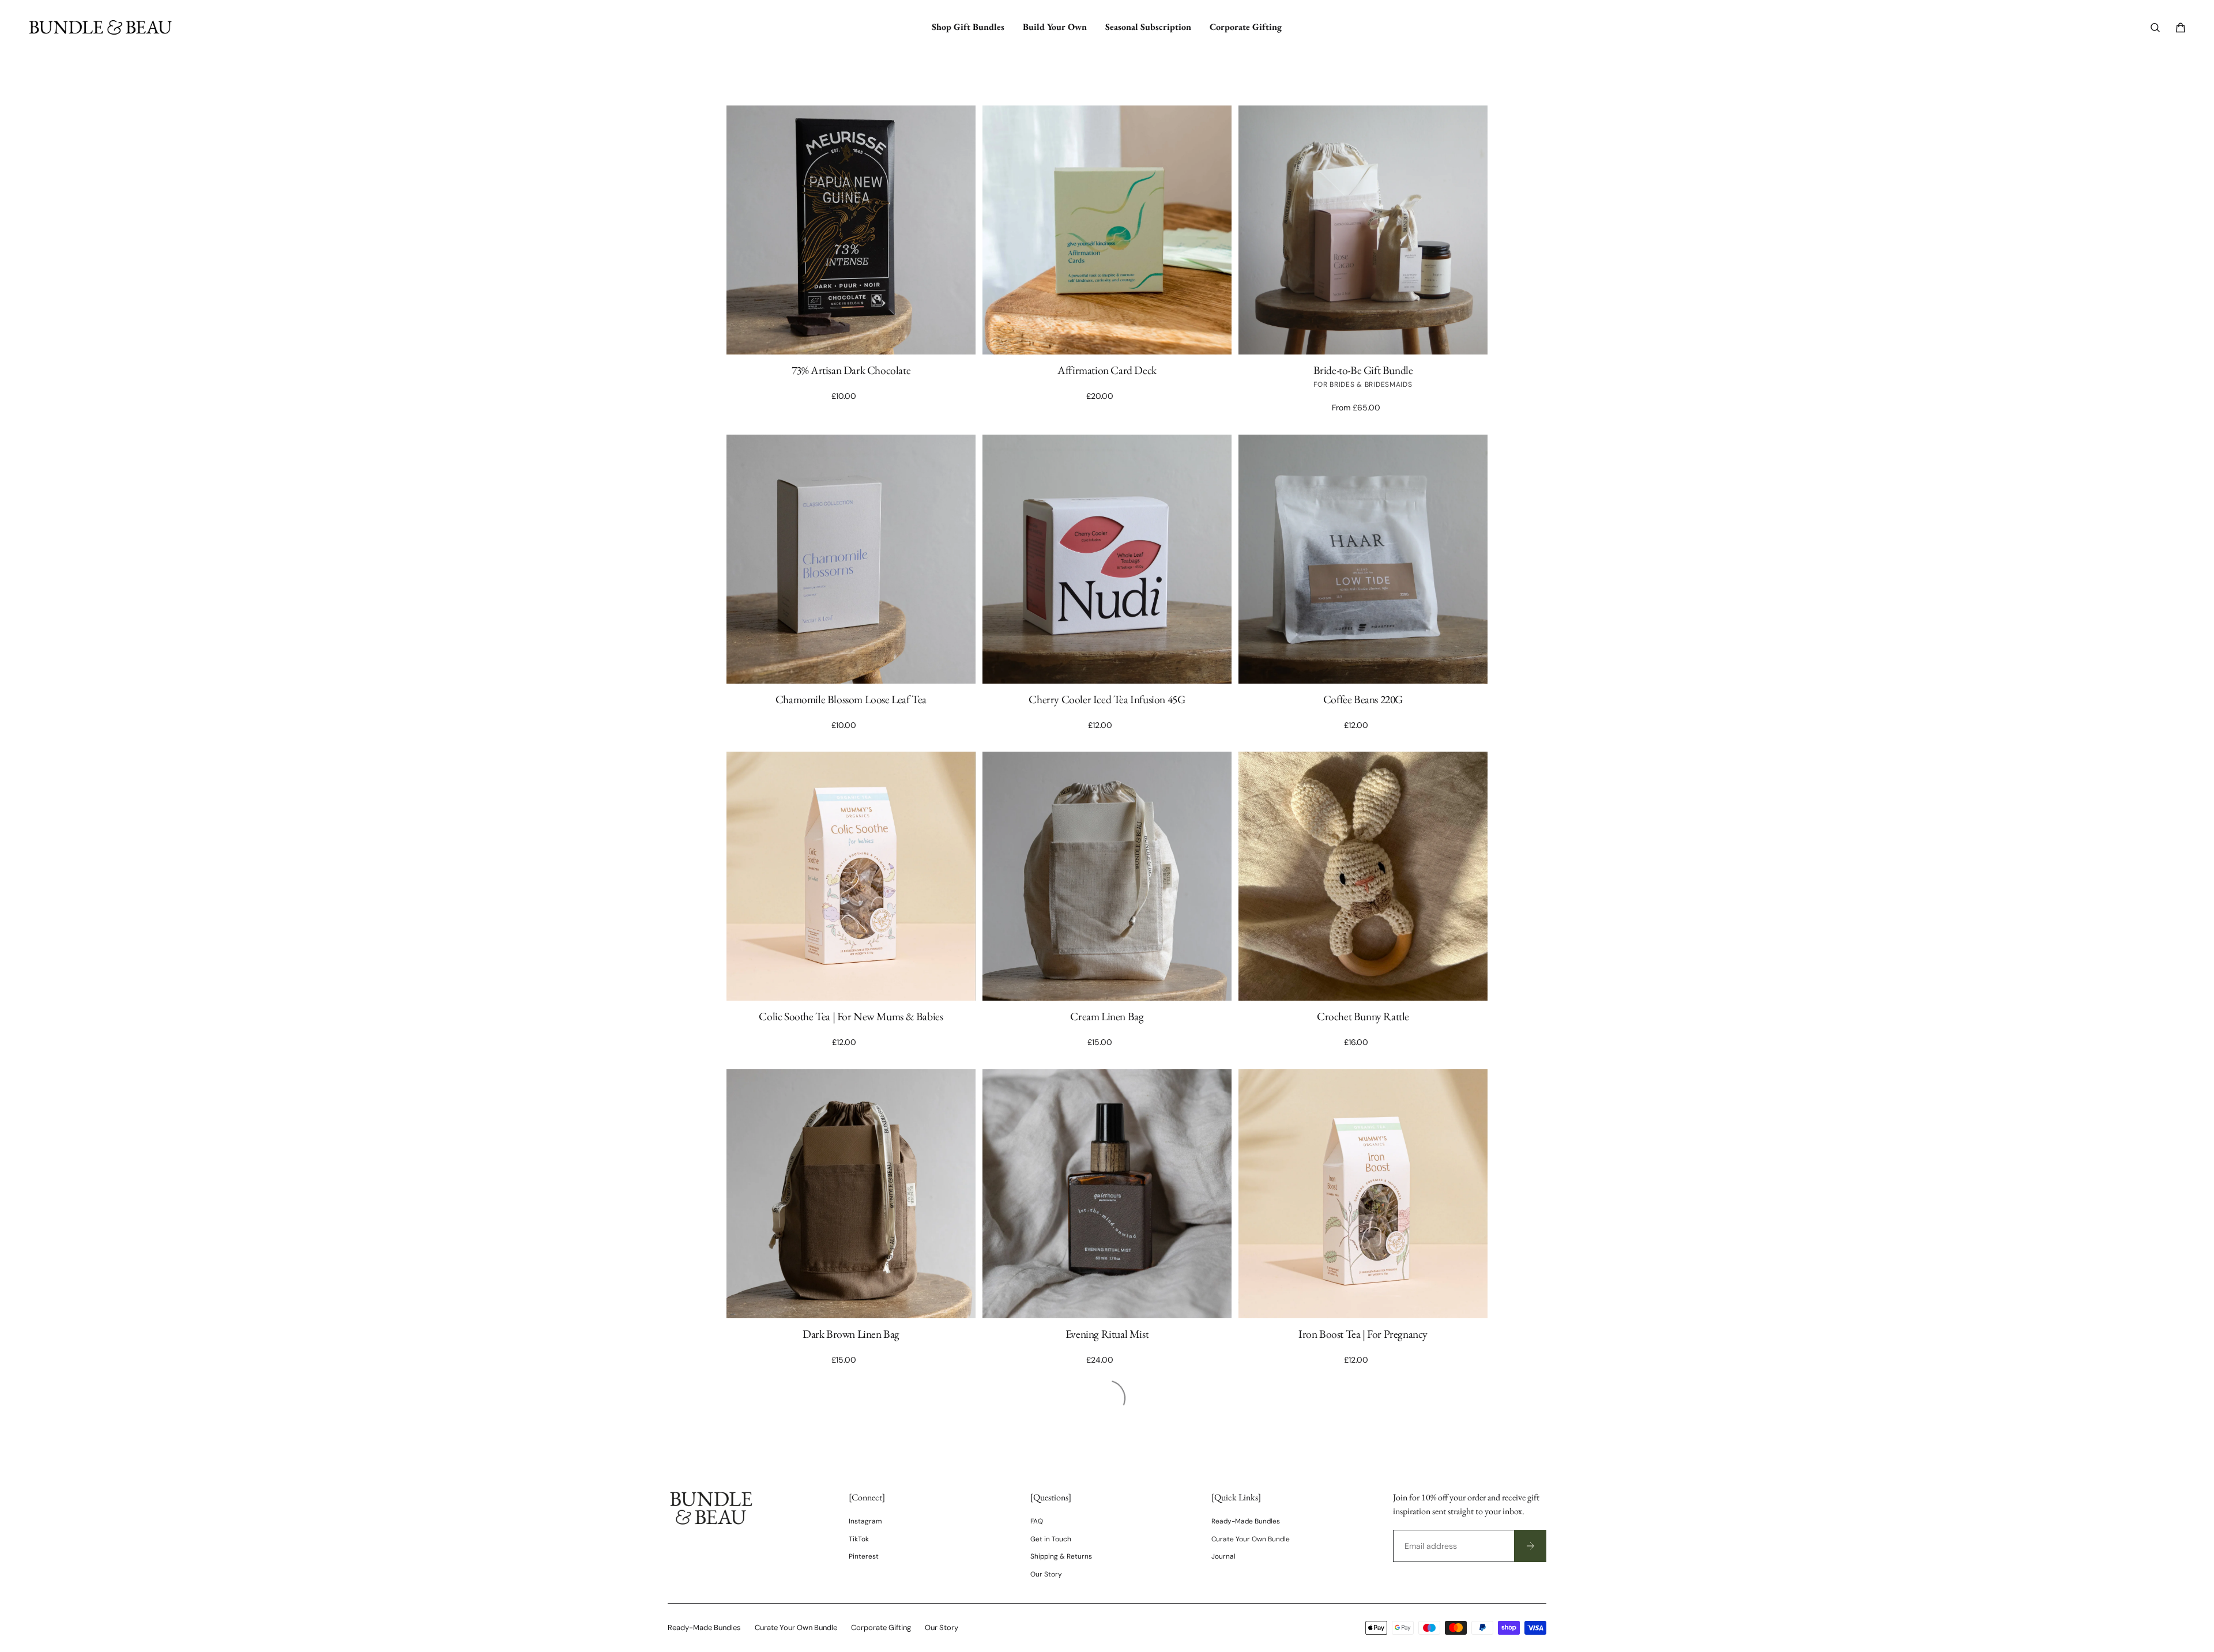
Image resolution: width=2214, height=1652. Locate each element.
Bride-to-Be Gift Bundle (1363, 370)
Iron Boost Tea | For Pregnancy (1363, 1334)
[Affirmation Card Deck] (1107, 230)
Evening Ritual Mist (1107, 1334)
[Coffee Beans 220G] (1363, 559)
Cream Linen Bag (1107, 1016)
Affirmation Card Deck (1107, 370)
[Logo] (100, 27)
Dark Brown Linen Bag (851, 1334)
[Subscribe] (1530, 1546)
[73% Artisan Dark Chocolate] (851, 230)
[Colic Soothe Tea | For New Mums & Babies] (851, 876)
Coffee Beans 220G (1363, 699)
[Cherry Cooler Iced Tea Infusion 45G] (1107, 559)
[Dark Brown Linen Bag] (851, 1194)
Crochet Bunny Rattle (1363, 1016)
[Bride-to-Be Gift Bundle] (1363, 230)
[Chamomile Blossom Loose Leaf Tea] (851, 559)
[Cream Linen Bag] (1107, 876)
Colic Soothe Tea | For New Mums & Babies (851, 1016)
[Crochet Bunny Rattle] (1363, 876)
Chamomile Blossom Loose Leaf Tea (851, 699)
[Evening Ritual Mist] (1107, 1194)
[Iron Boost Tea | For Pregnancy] (1363, 1194)
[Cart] (2181, 28)
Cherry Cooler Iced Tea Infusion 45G (1107, 699)
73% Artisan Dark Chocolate (851, 370)
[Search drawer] (2155, 28)
